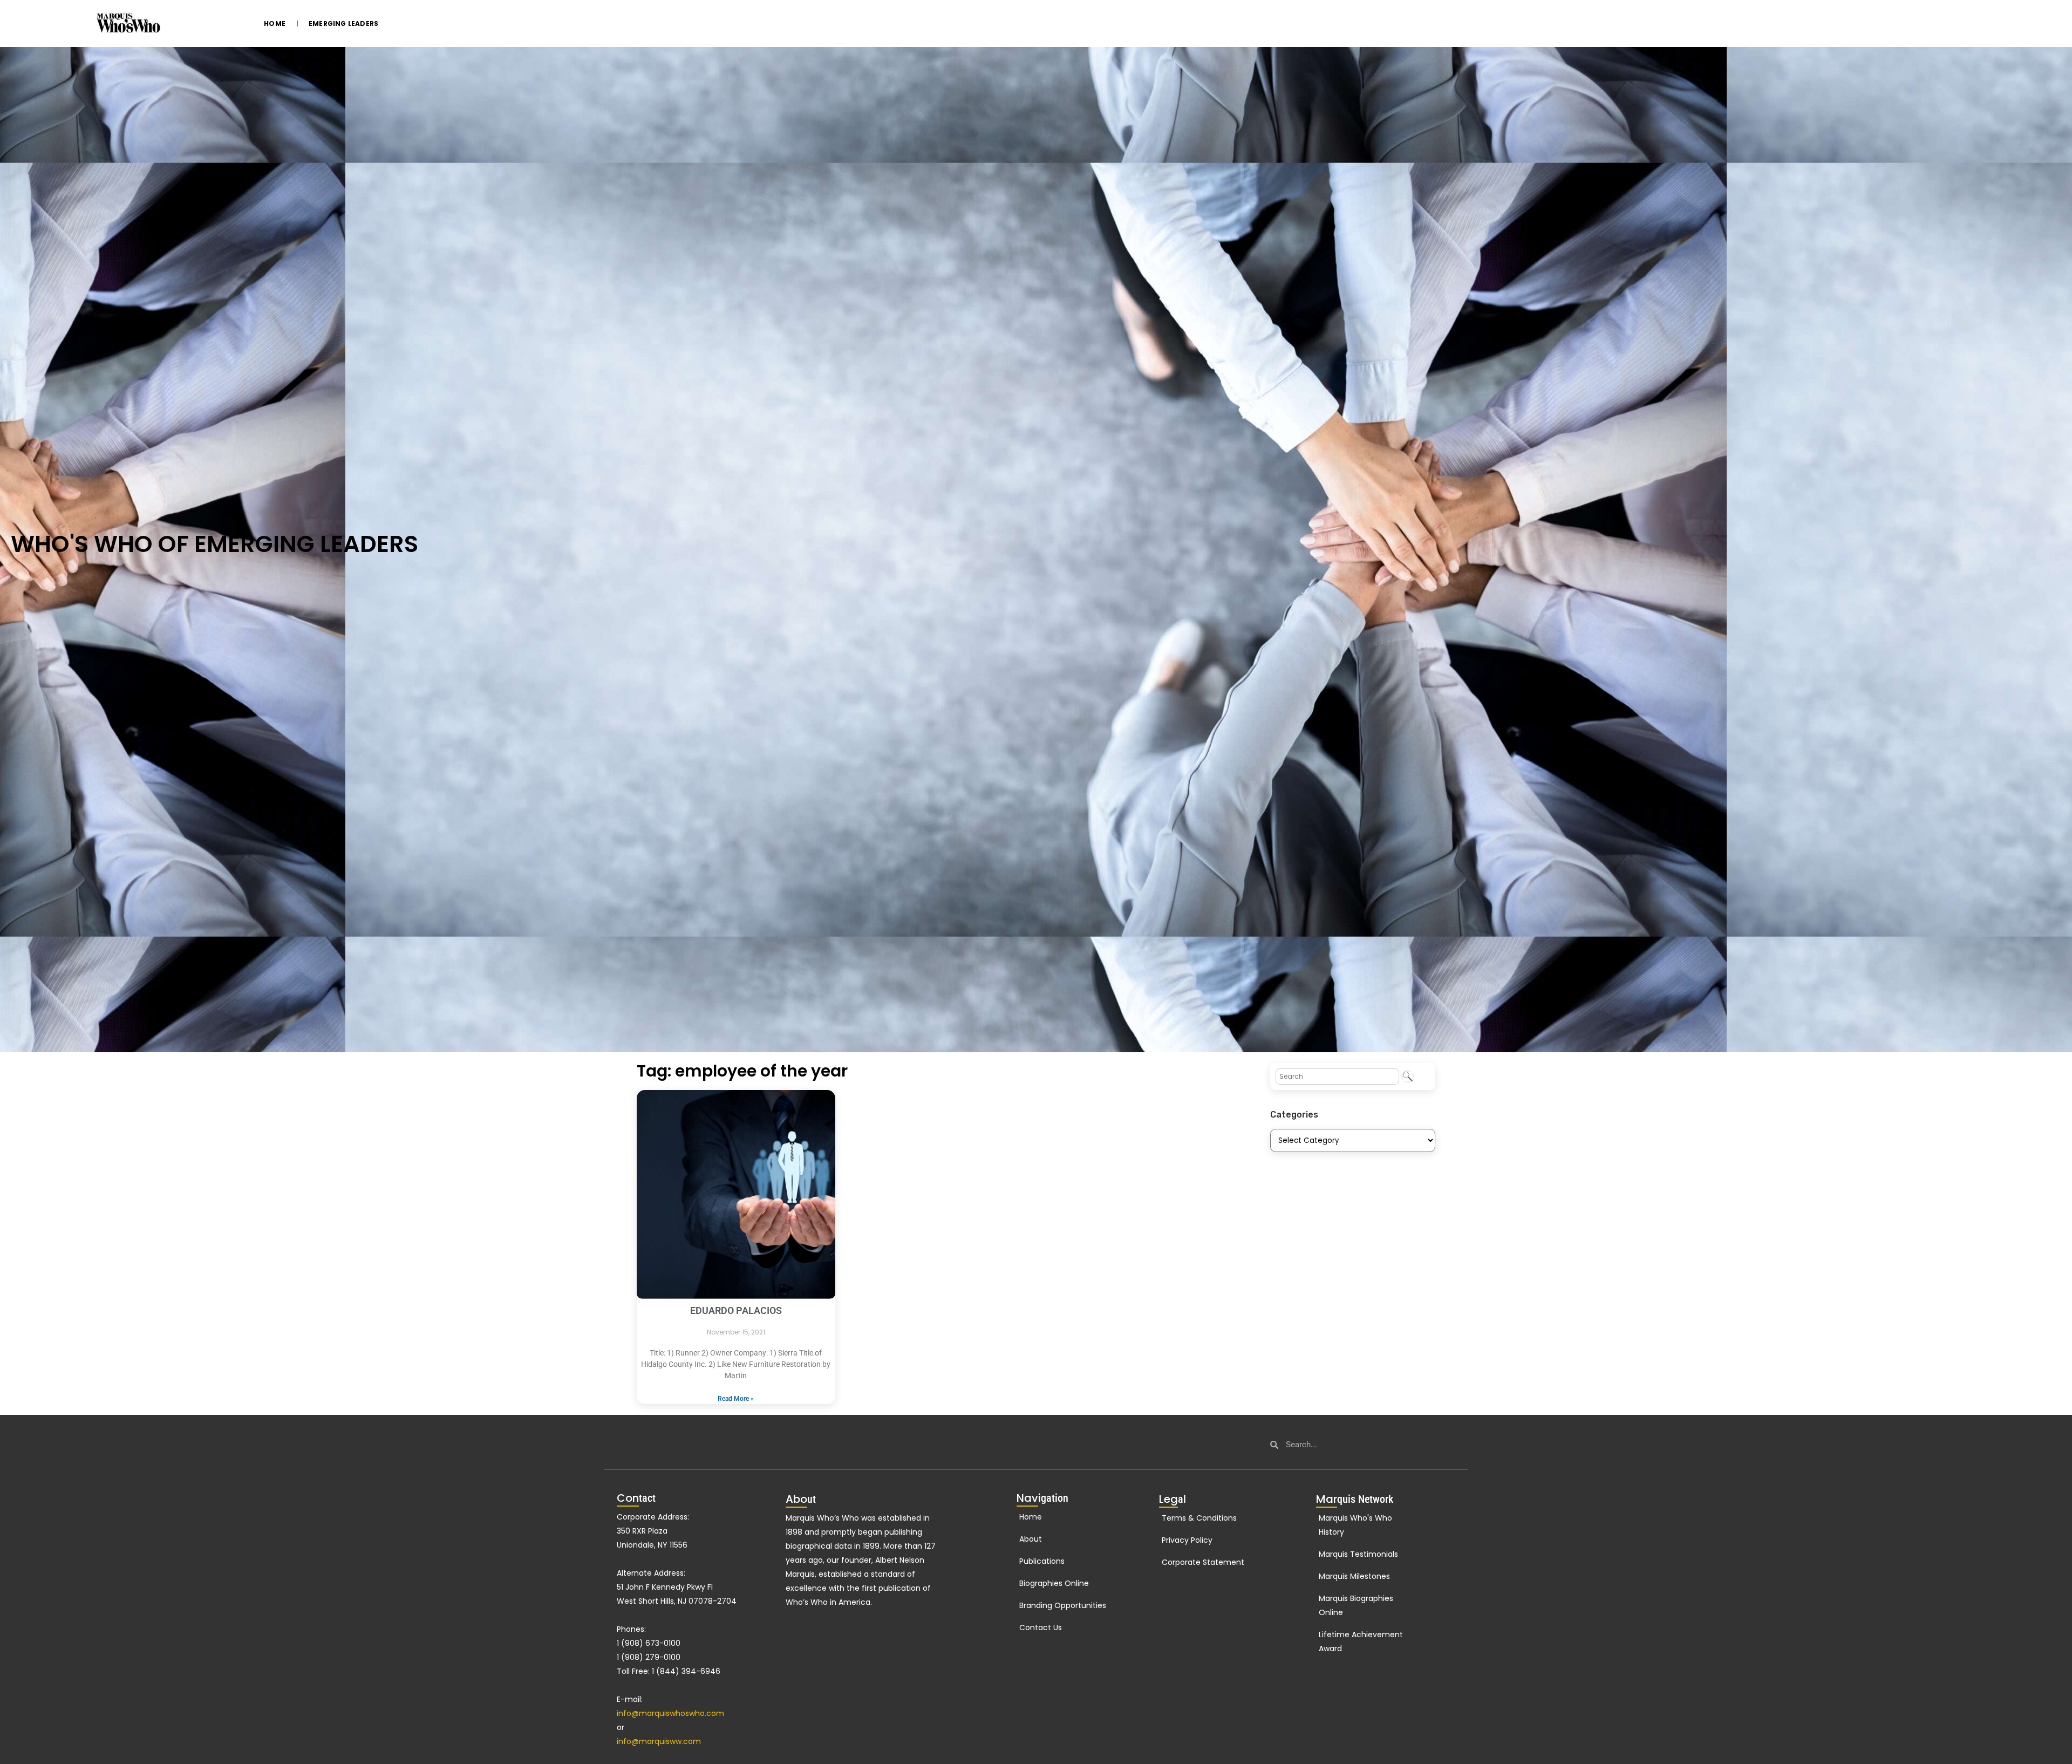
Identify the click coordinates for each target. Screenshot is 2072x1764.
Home (275, 23)
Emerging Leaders (343, 23)
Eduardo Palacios (736, 1310)
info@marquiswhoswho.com (670, 1713)
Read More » (736, 1399)
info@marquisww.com (659, 1741)
